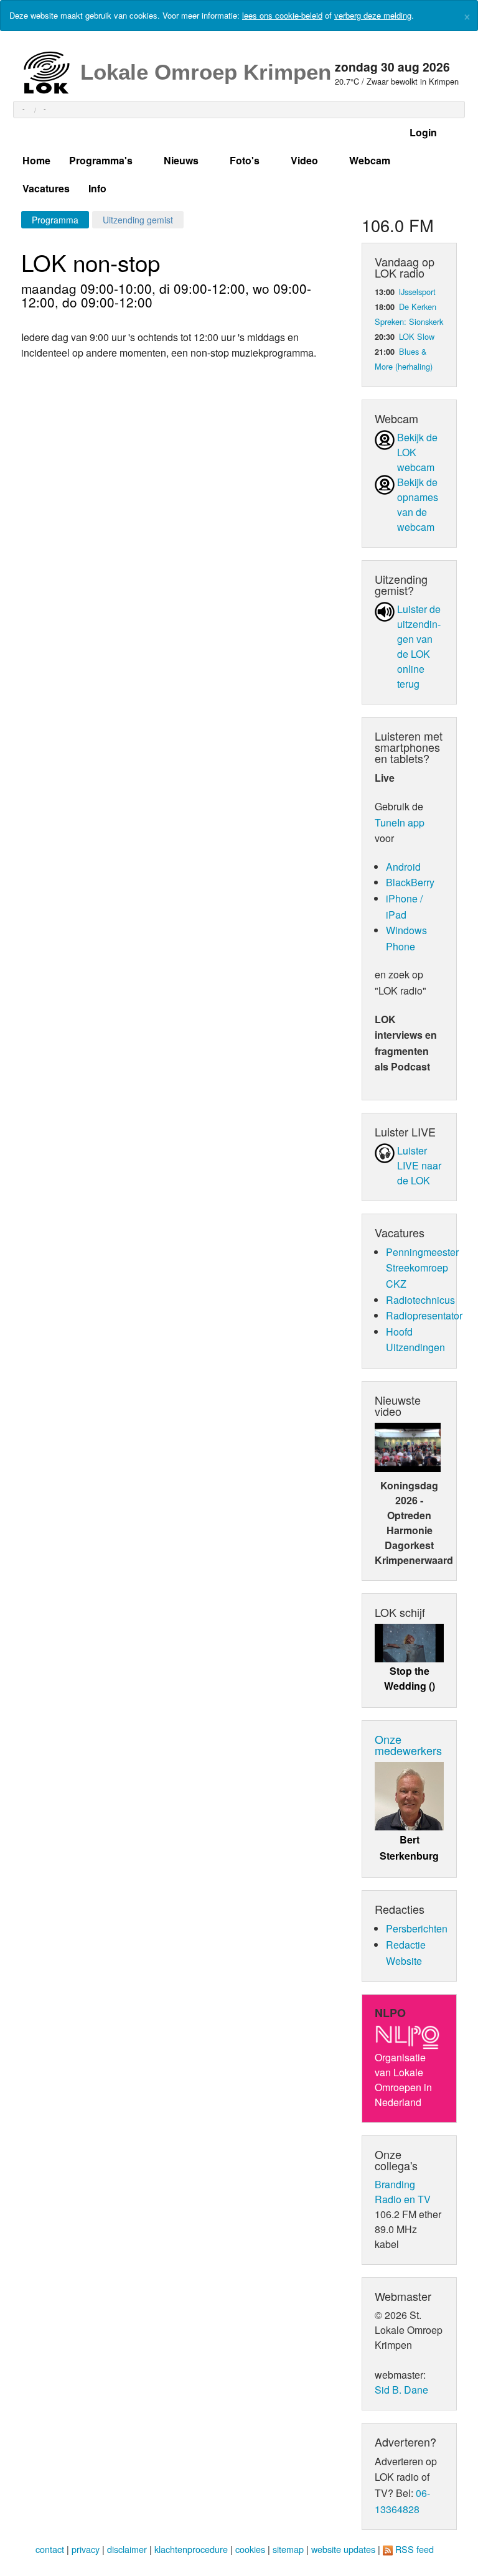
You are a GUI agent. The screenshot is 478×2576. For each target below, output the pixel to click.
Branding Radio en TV (403, 2192)
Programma (55, 220)
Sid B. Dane (401, 2390)
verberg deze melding (373, 15)
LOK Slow (417, 336)
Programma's (101, 160)
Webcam (370, 160)
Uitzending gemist (138, 220)
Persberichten (417, 1928)
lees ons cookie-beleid (282, 15)
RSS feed (415, 2549)
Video (304, 160)
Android (403, 867)
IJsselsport (417, 292)
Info (97, 188)
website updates (343, 2549)
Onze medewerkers (408, 1745)
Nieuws (181, 160)
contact (50, 2549)
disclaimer (127, 2549)
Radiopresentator (424, 1315)
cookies (250, 2549)
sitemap (288, 2549)
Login (423, 132)
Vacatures (46, 188)
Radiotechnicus (420, 1300)
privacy (86, 2549)
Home (36, 160)
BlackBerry (410, 882)
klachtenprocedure (191, 2549)
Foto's (245, 160)
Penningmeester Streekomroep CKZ (422, 1268)
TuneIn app (400, 822)
